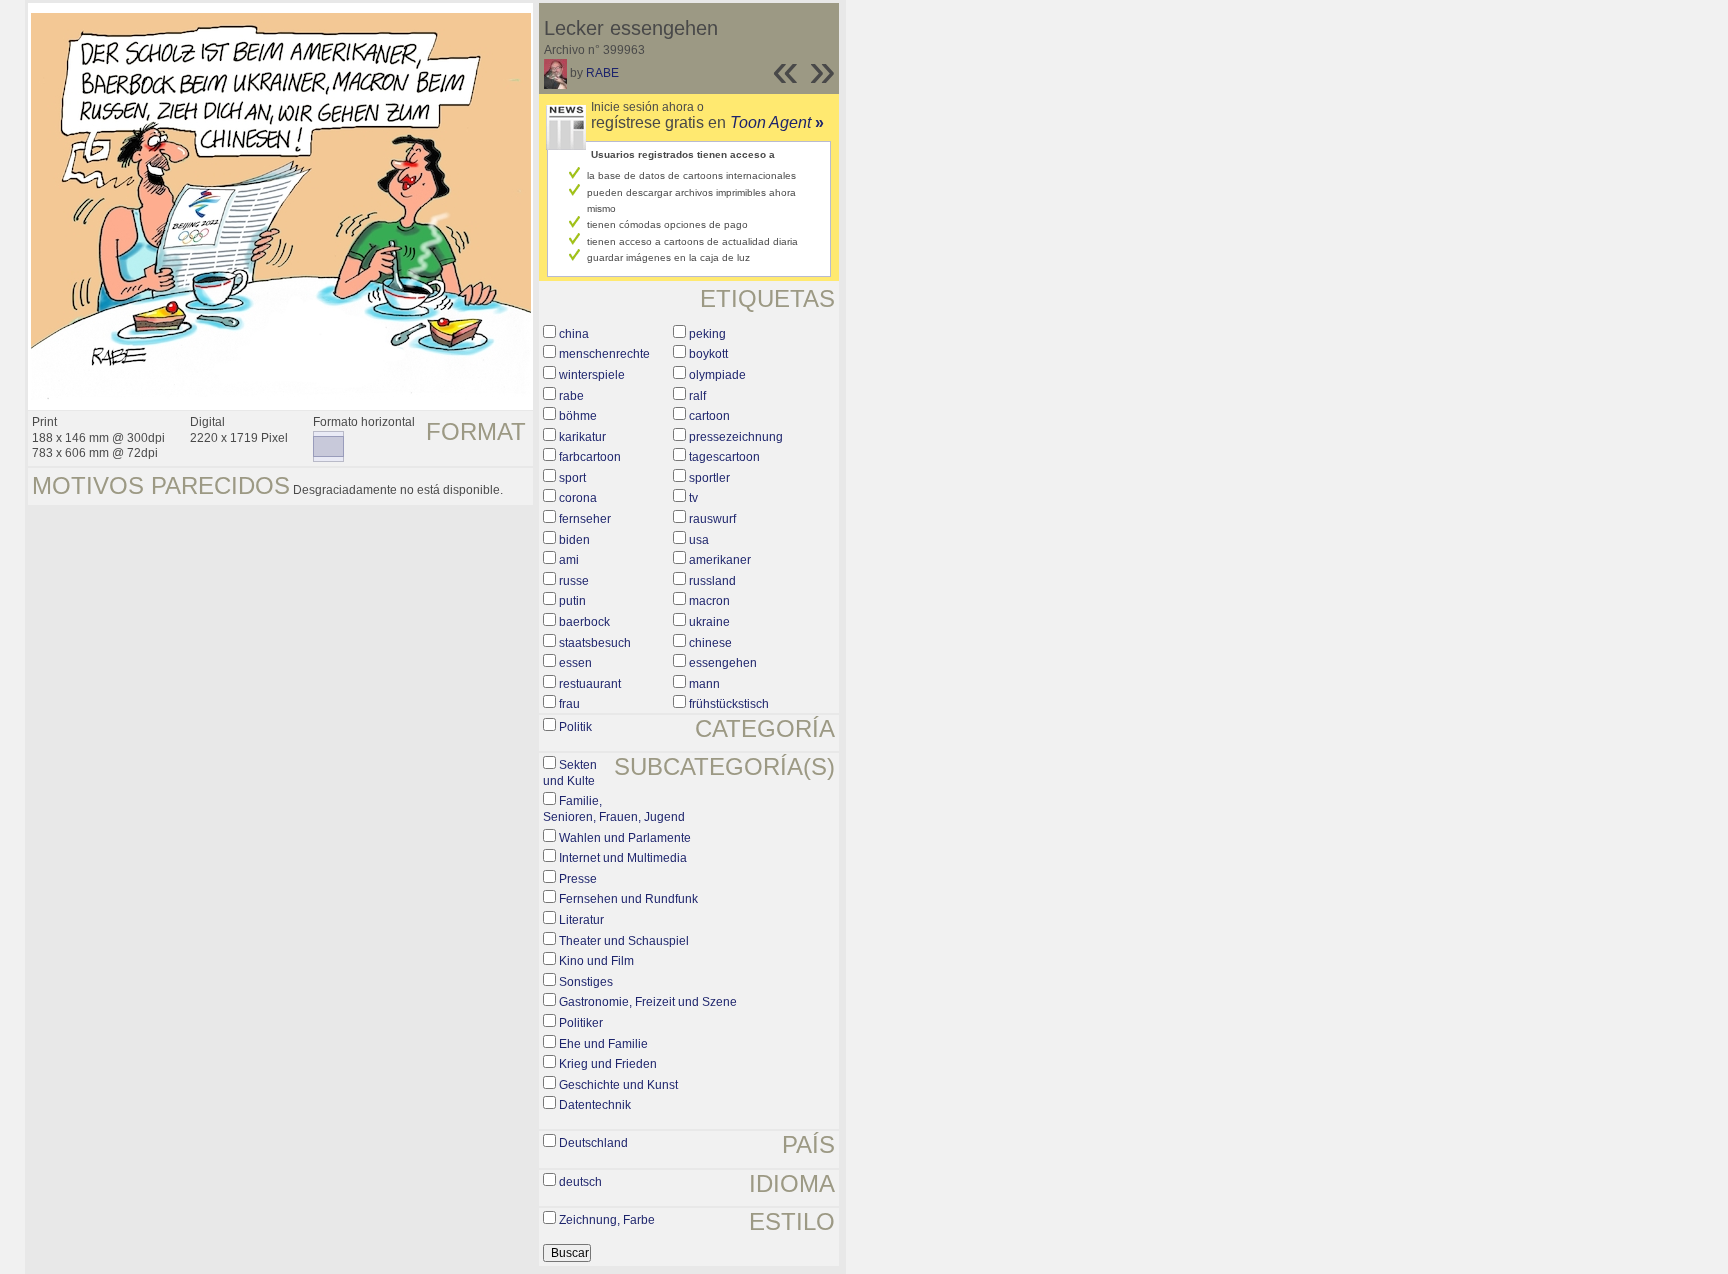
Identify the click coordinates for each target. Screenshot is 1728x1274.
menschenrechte (604, 354)
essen (575, 663)
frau (569, 704)
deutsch (580, 1182)
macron (709, 601)
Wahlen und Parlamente (625, 838)
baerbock (584, 622)
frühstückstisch (729, 704)
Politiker (581, 1023)
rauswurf (712, 519)
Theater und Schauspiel (624, 941)
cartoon (709, 416)
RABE (602, 73)
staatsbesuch (595, 643)
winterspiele (592, 375)
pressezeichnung (736, 437)
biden (574, 540)
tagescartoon (724, 457)
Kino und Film (596, 961)
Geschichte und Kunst (618, 1085)
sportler (709, 478)
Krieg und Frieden (608, 1064)
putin (572, 601)
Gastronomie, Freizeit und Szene (648, 1002)
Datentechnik (595, 1105)
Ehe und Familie (603, 1044)
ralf (697, 396)
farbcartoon (590, 457)
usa (699, 540)
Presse (578, 879)
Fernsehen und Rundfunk (628, 899)
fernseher (585, 519)
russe (574, 581)
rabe (571, 396)
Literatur (581, 920)
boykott (708, 354)
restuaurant (590, 684)
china (574, 334)
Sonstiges (586, 982)
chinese (710, 643)
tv (693, 498)
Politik (575, 727)
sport (572, 478)
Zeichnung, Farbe (607, 1220)
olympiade (717, 375)
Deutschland (593, 1143)
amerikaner (720, 560)
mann (704, 684)
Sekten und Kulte (570, 773)
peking (707, 334)
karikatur (582, 437)
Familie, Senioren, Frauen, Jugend (614, 809)
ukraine (709, 622)
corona (578, 498)
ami (569, 560)
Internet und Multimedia (623, 858)
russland (712, 581)
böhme (578, 416)
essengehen (723, 663)
